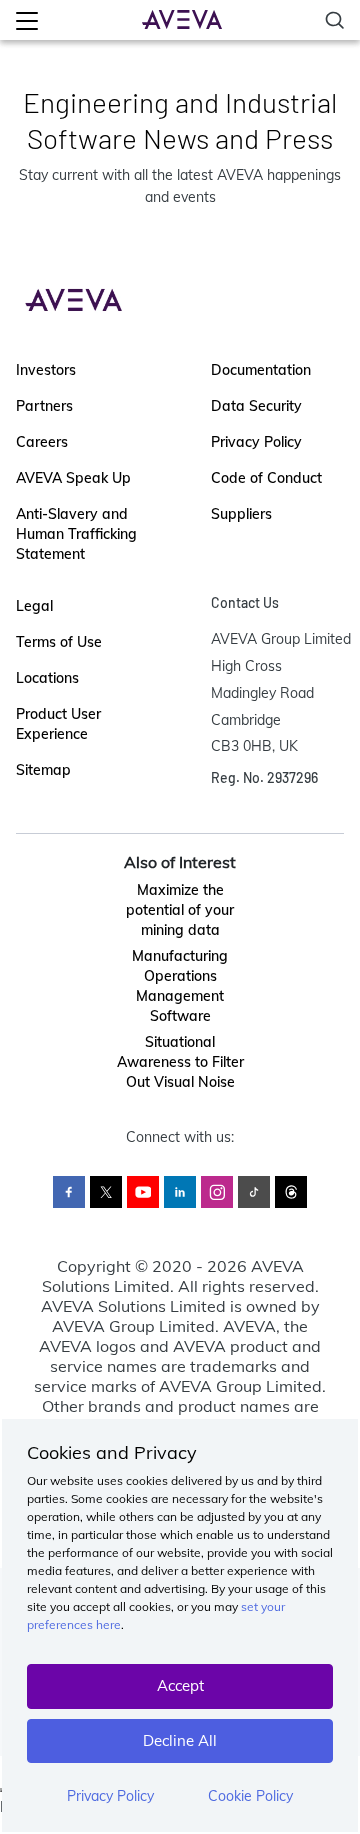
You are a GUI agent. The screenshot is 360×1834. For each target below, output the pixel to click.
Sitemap (43, 770)
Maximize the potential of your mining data (180, 910)
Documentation (261, 370)
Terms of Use (59, 642)
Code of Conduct (266, 478)
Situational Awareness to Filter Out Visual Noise (180, 1062)
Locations (47, 678)
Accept (180, 1685)
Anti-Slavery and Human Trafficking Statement (76, 534)
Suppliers (241, 514)
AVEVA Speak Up (73, 478)
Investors (46, 370)
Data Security (256, 406)
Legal (34, 606)
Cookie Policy (250, 1796)
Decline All (180, 1740)
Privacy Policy (110, 1796)
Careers (42, 442)
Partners (44, 406)
